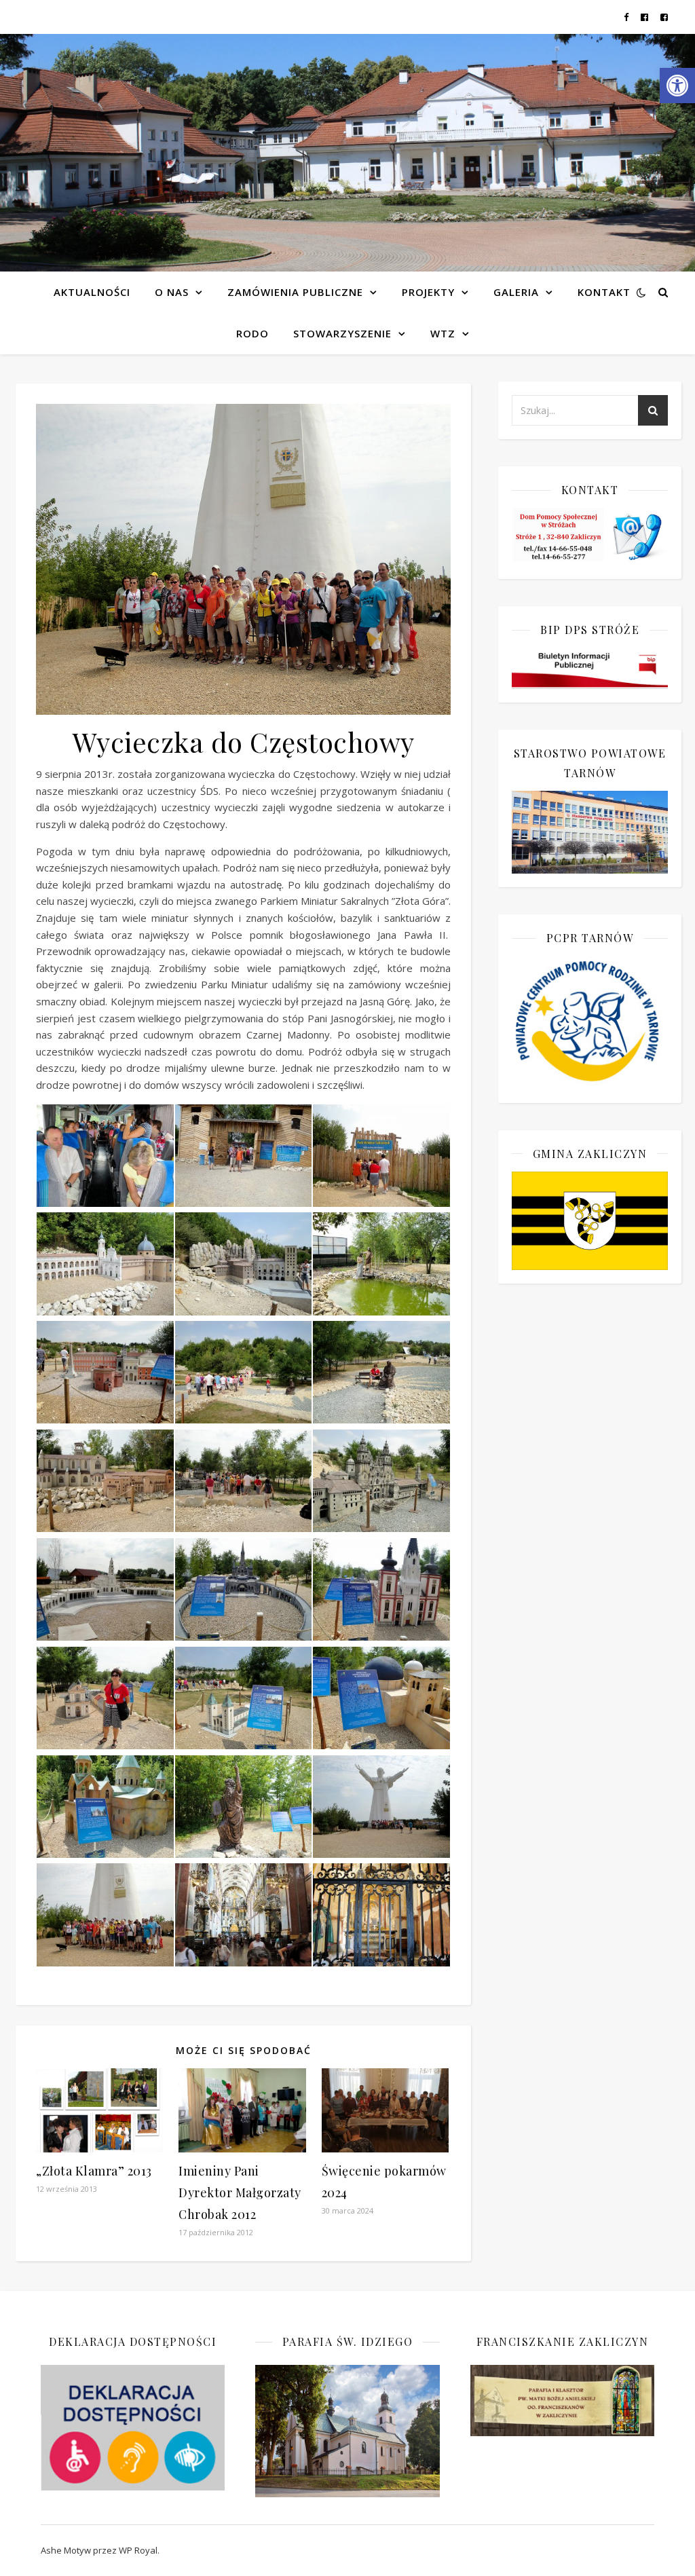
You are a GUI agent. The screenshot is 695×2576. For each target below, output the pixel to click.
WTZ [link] (443, 333)
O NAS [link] (172, 292)
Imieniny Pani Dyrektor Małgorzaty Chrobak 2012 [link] (240, 2192)
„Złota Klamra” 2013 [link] (94, 2171)
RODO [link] (252, 333)
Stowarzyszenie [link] (342, 333)
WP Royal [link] (138, 2550)
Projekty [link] (428, 292)
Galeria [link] (516, 292)
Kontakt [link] (604, 292)
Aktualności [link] (92, 292)
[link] (677, 86)
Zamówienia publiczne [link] (295, 292)
